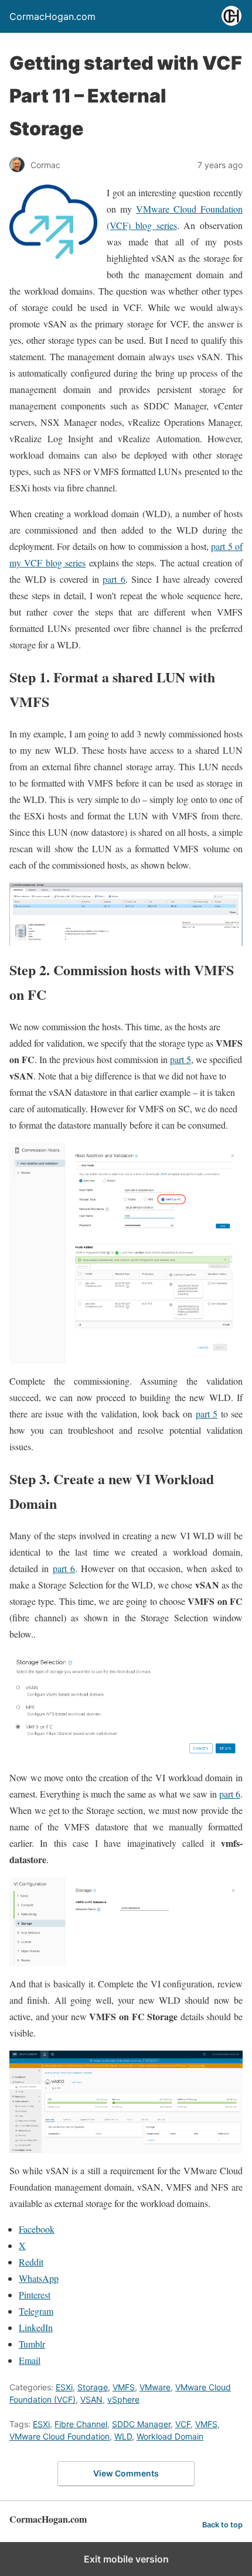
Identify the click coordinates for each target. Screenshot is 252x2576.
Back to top (222, 2525)
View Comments (126, 2473)
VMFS (124, 2387)
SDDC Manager (141, 2424)
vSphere (123, 2399)
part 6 (114, 579)
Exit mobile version (126, 2559)
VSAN (91, 2399)
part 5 (181, 1059)
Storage (93, 2387)
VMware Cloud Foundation (59, 2436)
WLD (123, 2436)
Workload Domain (170, 2436)
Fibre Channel (81, 2424)
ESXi (64, 2387)
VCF (183, 2424)
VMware (155, 2387)
